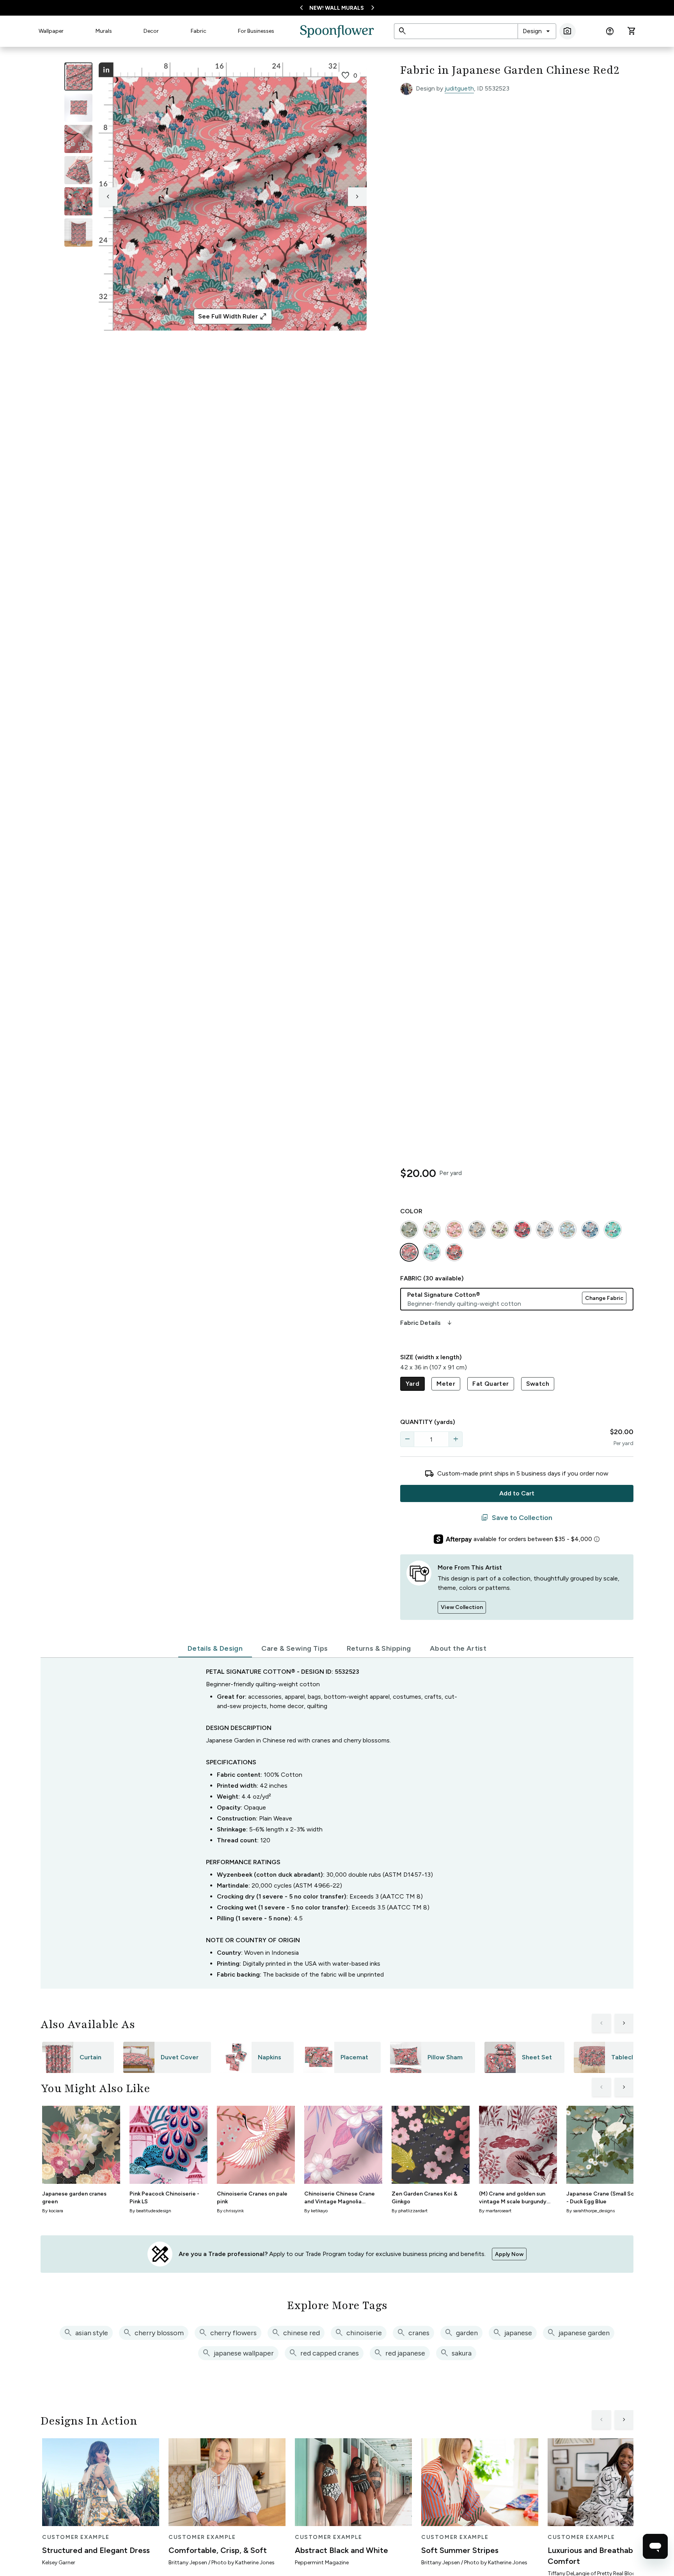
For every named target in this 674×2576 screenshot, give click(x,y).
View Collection (462, 1607)
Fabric (199, 31)
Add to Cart (517, 1493)
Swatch (538, 1384)
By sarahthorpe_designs (591, 2211)
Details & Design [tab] (215, 1648)
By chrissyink (230, 2211)
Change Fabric (604, 1298)
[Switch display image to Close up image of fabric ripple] (78, 201)
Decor (151, 31)
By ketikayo (316, 2211)
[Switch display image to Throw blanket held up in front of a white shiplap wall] (78, 233)
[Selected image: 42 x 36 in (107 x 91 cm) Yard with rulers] (78, 76)
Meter (446, 1384)
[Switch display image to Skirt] (78, 170)
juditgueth (459, 88)
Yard (413, 1384)
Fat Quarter (490, 1384)
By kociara (53, 2211)
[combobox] (537, 31)
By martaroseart (495, 2211)
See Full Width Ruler (233, 316)
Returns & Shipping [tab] (379, 1648)
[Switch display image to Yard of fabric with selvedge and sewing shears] (78, 108)
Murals (104, 31)
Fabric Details (427, 1323)
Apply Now (509, 2254)
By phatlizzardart (410, 2211)
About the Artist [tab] (458, 1648)
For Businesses (256, 31)
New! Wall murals (337, 8)
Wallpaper (51, 31)
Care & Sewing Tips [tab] (294, 1648)
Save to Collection (517, 1518)
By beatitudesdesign (150, 2211)
